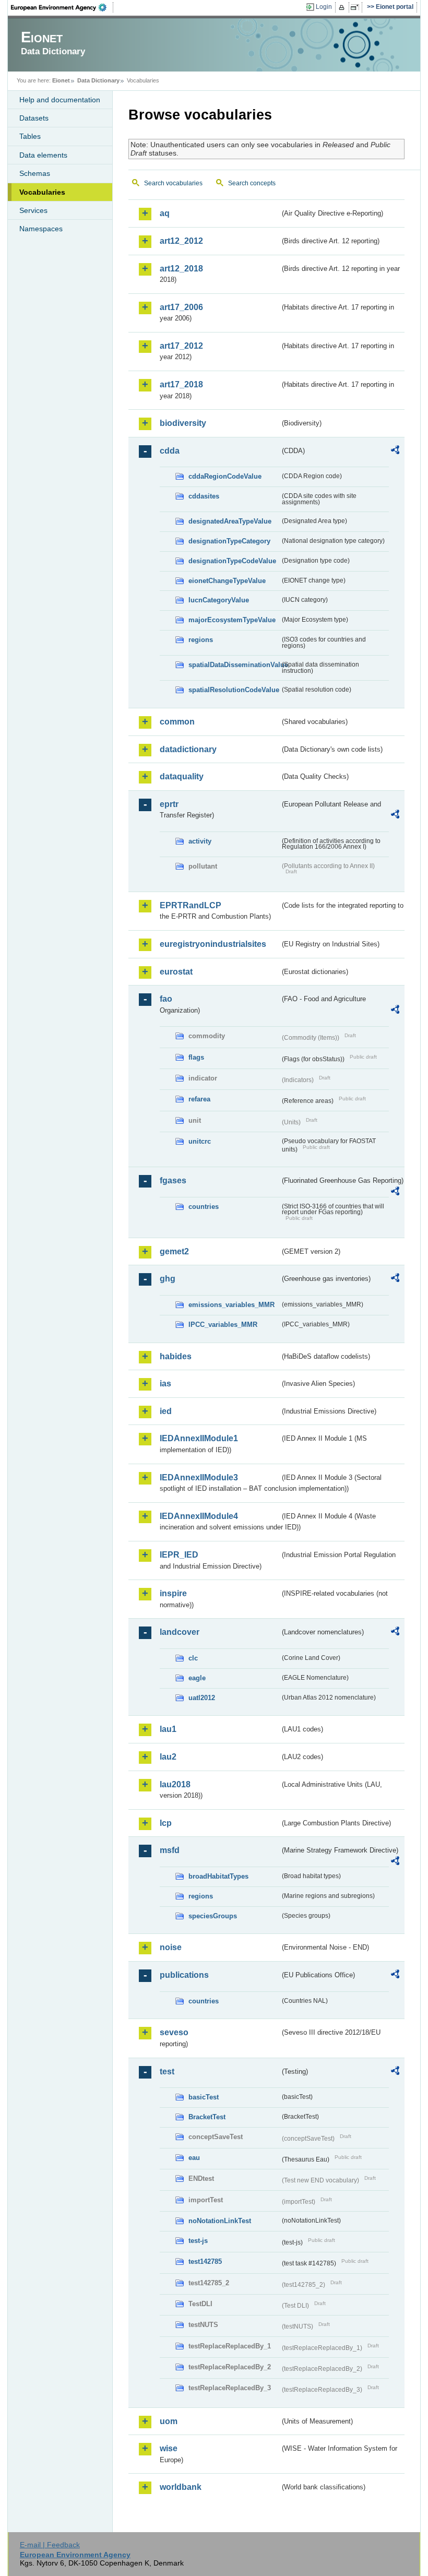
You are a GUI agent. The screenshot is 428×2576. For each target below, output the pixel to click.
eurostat (176, 972)
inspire (173, 1593)
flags (196, 1057)
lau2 (168, 1757)
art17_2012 (181, 346)
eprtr (169, 804)
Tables (30, 136)
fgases (173, 1180)
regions (201, 640)
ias (165, 1384)
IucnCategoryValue (219, 600)
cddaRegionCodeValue (225, 476)
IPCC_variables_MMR (223, 1325)
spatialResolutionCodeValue (234, 690)
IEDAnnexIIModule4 (199, 1516)
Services (33, 210)
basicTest (204, 2097)
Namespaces (41, 229)
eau (194, 2158)
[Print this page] (343, 7)
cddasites (204, 496)
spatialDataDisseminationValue (234, 665)
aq (165, 213)
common (177, 722)
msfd (170, 1850)
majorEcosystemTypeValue (232, 620)
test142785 (205, 2262)
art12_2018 (181, 269)
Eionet (61, 80)
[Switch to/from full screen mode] (357, 7)
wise (169, 2448)
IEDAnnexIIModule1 (199, 1438)
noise (171, 1947)
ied (166, 1411)
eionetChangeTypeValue (227, 581)
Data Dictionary (98, 80)
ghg (168, 1279)
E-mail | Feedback (50, 2545)
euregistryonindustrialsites (213, 944)
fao (166, 999)
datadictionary (188, 749)
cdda (170, 451)
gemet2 (174, 1251)
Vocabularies (42, 192)
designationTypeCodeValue (232, 561)
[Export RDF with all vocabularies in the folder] (395, 452)
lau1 (168, 1729)
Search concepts (252, 183)
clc (193, 1658)
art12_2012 (181, 241)
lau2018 (175, 1784)
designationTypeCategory (229, 541)
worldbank (181, 2487)
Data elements (43, 155)
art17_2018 (181, 384)
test (167, 2072)
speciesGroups (213, 1916)
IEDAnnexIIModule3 (199, 1477)
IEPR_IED (179, 1555)
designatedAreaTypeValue (230, 521)
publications (184, 1975)
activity (200, 841)
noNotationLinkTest (220, 2221)
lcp (166, 1823)
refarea (199, 1099)
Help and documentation (60, 100)
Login (324, 7)
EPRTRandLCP (191, 905)
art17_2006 (181, 307)
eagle (197, 1678)
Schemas (35, 173)
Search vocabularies (173, 183)
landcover (180, 1632)
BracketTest (207, 2117)
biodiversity (183, 423)
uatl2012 (202, 1698)
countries (204, 1207)
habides (176, 1356)
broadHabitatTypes (218, 1876)
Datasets (34, 118)
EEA (62, 7)
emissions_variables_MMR (231, 1305)
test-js (198, 2241)
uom (169, 2421)
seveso (174, 2032)
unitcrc (200, 1141)
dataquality (182, 776)
